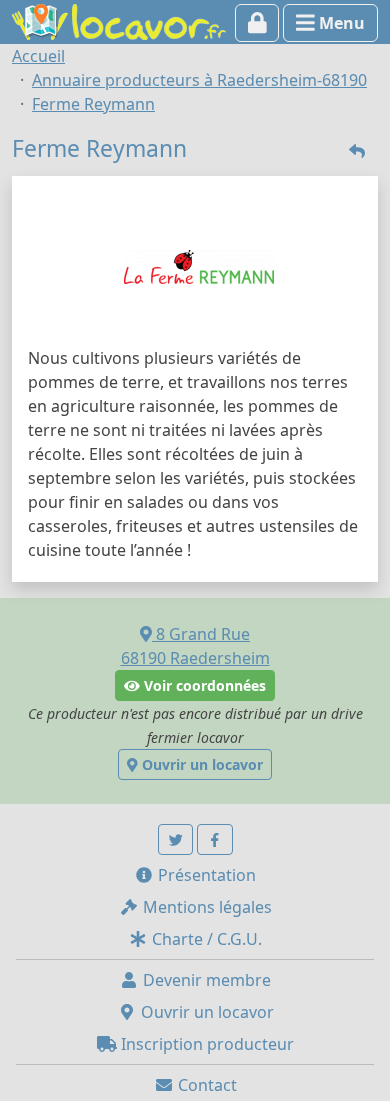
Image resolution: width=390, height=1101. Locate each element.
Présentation (205, 875)
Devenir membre (205, 980)
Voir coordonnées (203, 685)
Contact (205, 1085)
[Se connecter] (257, 23)
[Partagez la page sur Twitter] (176, 839)
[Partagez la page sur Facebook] (215, 839)
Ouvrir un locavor (200, 764)
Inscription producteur (205, 1044)
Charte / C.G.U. (205, 939)
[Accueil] (119, 20)
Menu (340, 23)
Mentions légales (205, 907)
